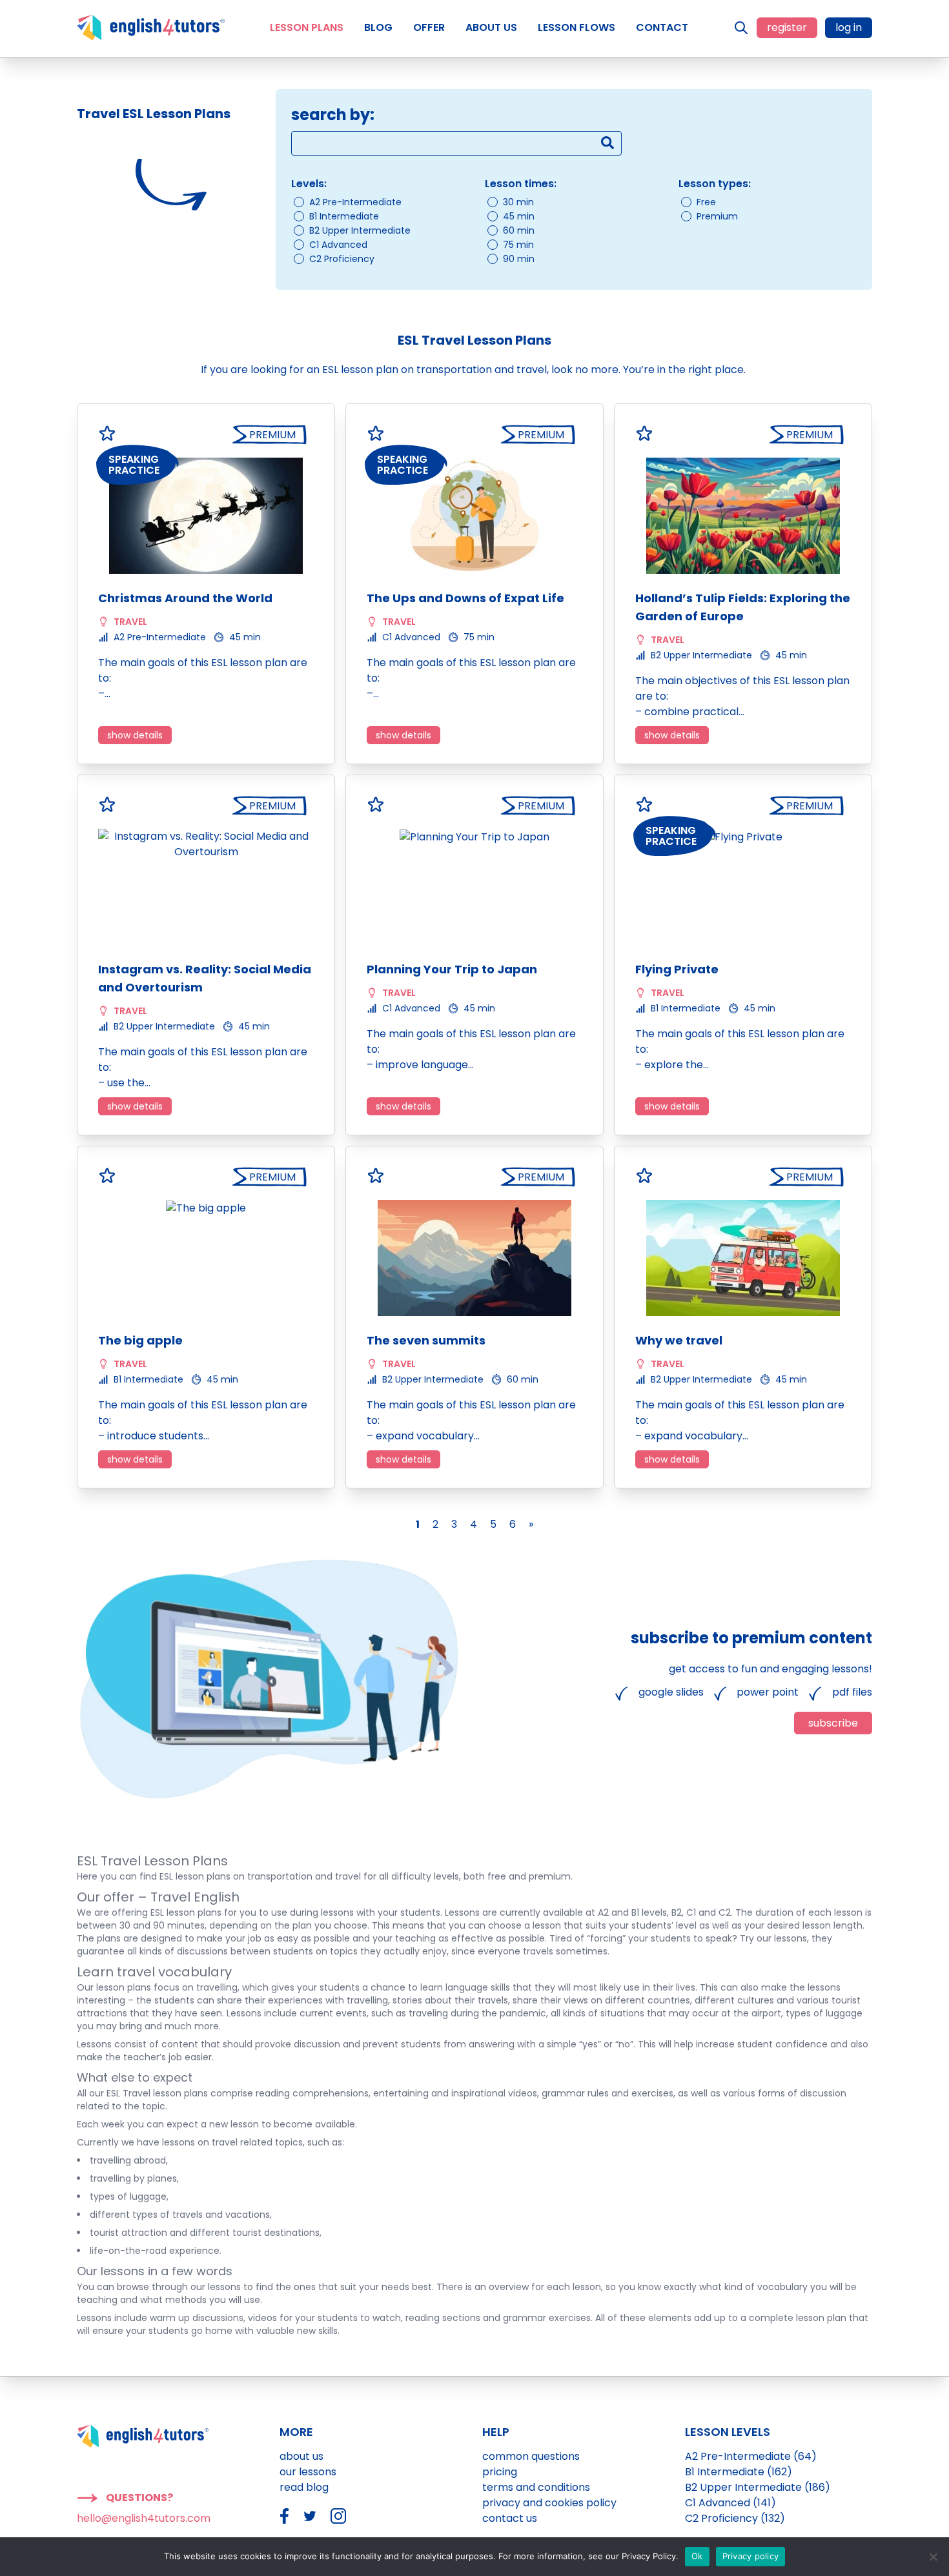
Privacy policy (751, 2556)
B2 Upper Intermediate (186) (758, 2487)
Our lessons (308, 2472)
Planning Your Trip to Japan (452, 969)
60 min (519, 230)
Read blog (304, 2487)
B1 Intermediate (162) (739, 2472)
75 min (518, 245)
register (787, 27)
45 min (519, 216)
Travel (130, 622)
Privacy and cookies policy (549, 2503)
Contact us (510, 2518)
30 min (518, 202)
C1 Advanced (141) (730, 2503)
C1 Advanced (338, 245)
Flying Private (677, 969)
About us (301, 2456)
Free (706, 202)
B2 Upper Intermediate (360, 230)
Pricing (500, 2472)
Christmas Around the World (185, 598)
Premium (717, 216)
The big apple (140, 1340)
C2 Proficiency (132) (735, 2518)
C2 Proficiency (342, 259)
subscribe (833, 1723)
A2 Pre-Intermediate (355, 202)
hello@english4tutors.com (144, 2518)
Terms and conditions (536, 2487)
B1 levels (649, 1912)
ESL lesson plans (186, 1912)
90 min (519, 259)
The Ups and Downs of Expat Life (465, 598)
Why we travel (679, 1340)
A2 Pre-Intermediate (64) (751, 2456)
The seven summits (426, 1340)
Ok (697, 2556)
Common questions (531, 2456)
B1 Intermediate (344, 216)
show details (135, 735)
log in (849, 27)
